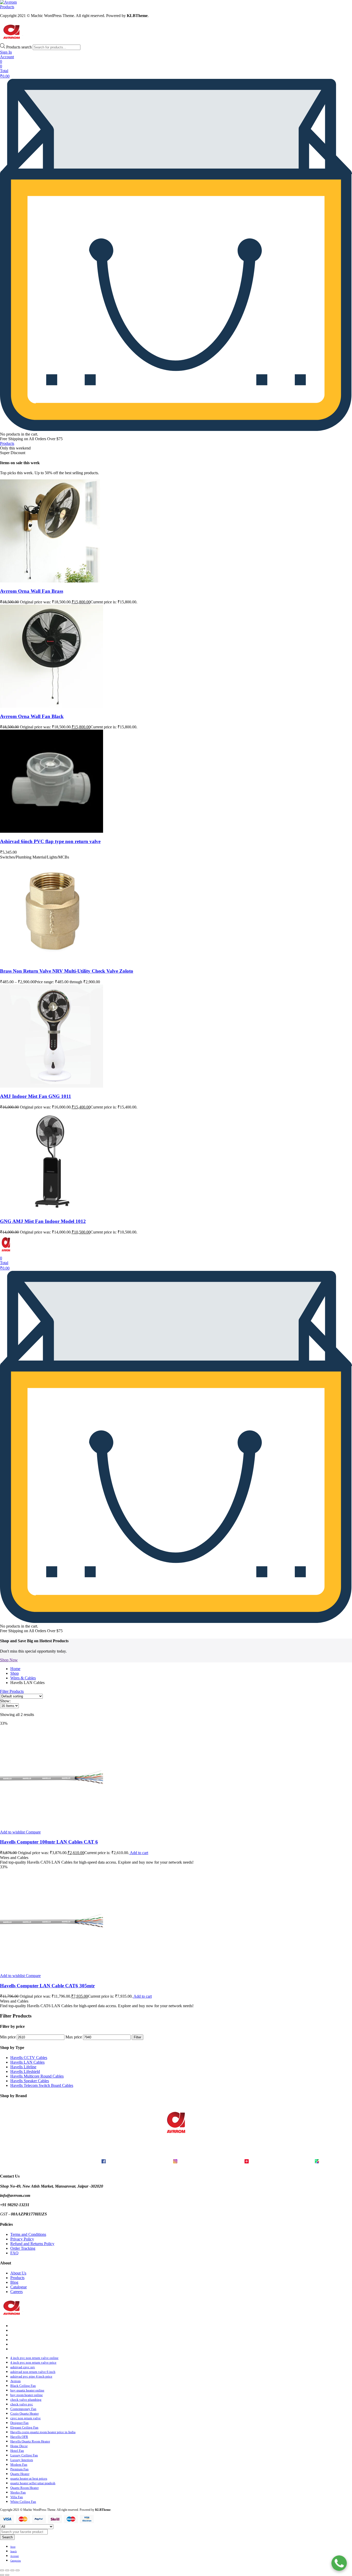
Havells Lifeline (23, 2067)
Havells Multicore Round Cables (37, 2076)
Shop (15, 1673)
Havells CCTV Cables (29, 2058)
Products (17, 2278)
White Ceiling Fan (23, 2502)
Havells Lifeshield (25, 2071)
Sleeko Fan (18, 2492)
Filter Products (12, 1691)
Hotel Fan (17, 2451)
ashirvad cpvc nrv (23, 2367)
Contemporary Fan (23, 2409)
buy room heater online (27, 2395)
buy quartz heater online (27, 2390)
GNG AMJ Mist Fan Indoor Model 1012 (43, 1221)
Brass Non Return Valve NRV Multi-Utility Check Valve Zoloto (67, 971)
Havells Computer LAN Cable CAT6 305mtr (47, 1986)
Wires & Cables (23, 1678)
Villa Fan (17, 2497)
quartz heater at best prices (29, 2478)
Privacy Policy (22, 2239)
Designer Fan (19, 2423)
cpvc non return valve (26, 2418)
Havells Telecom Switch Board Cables (42, 2085)
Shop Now (9, 1660)
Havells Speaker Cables (30, 2081)
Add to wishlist (12, 1832)
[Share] (12, 2570)
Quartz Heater (20, 2474)
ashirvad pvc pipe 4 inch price (31, 2376)
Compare (33, 1832)
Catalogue (19, 2287)
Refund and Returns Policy (32, 2244)
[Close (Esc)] (18, 2570)
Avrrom (15, 2381)
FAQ (14, 2253)
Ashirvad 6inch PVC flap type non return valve (50, 841)
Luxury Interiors (22, 2460)
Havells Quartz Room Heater (30, 2441)
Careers (16, 2292)
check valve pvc (22, 2404)
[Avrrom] (8, 2)
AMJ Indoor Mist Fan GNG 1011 (36, 1096)
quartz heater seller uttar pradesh (33, 2483)
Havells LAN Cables (27, 2062)
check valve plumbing (26, 2400)
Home (15, 1669)
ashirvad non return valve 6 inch (33, 2372)
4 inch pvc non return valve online (34, 2358)
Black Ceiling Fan (23, 2386)
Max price (74, 2037)
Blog (14, 2282)
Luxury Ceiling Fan (24, 2455)
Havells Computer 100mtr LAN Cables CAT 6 (49, 1842)
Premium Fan (19, 2469)
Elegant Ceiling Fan (24, 2427)
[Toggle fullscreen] (7, 2570)
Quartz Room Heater (24, 2488)
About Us (18, 2273)
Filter (137, 2037)
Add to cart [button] (139, 1853)
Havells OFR (19, 2437)
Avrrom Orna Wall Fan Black (32, 716)
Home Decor (19, 2446)
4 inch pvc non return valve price (33, 2362)
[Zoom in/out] (2, 2570)
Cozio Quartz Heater (24, 2414)
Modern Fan (19, 2465)
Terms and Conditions (28, 2234)
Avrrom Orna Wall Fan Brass (32, 591)
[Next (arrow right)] (7, 2575)
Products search (19, 47)
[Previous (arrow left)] (2, 2575)
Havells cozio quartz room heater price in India (43, 2432)
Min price (8, 2037)
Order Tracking (23, 2248)
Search (7, 2537)
